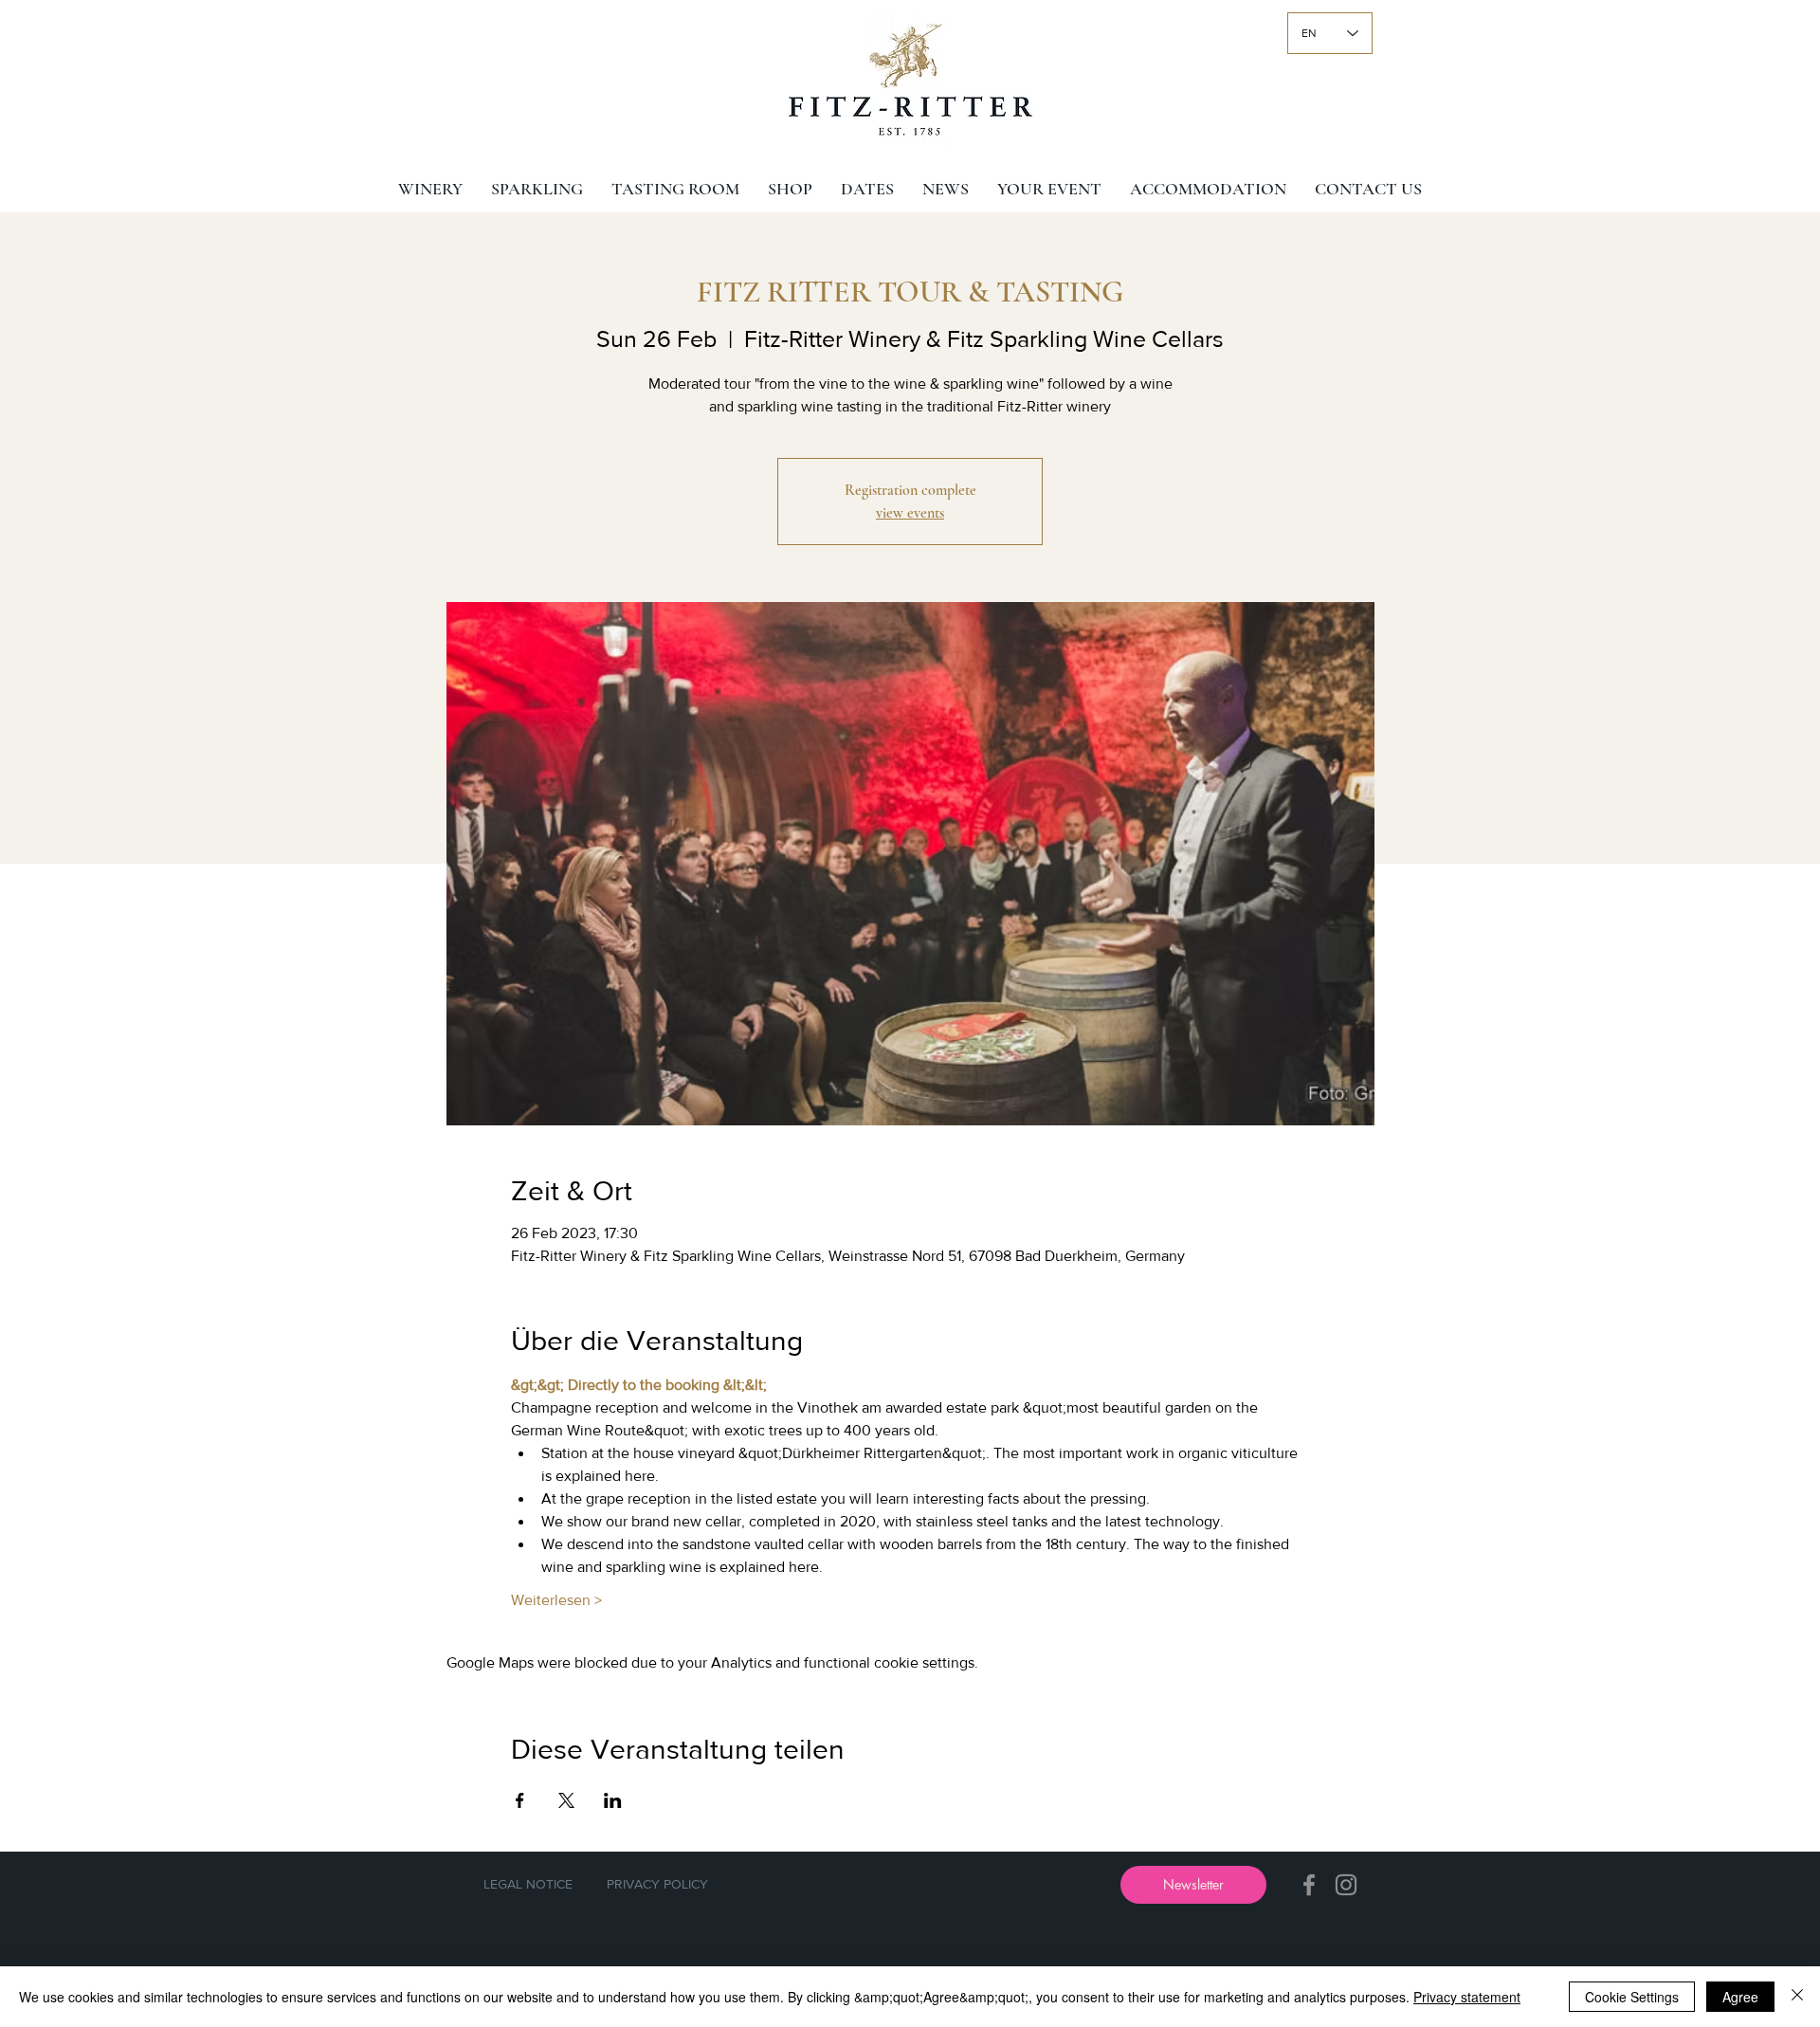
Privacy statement (1467, 1997)
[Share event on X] (566, 1800)
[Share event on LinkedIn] (613, 1800)
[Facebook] (1309, 1885)
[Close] (1797, 1997)
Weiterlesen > (556, 1600)
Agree (1740, 1997)
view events (910, 513)
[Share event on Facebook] (520, 1800)
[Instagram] (1346, 1885)
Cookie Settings (1632, 1997)
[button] (1193, 1885)
